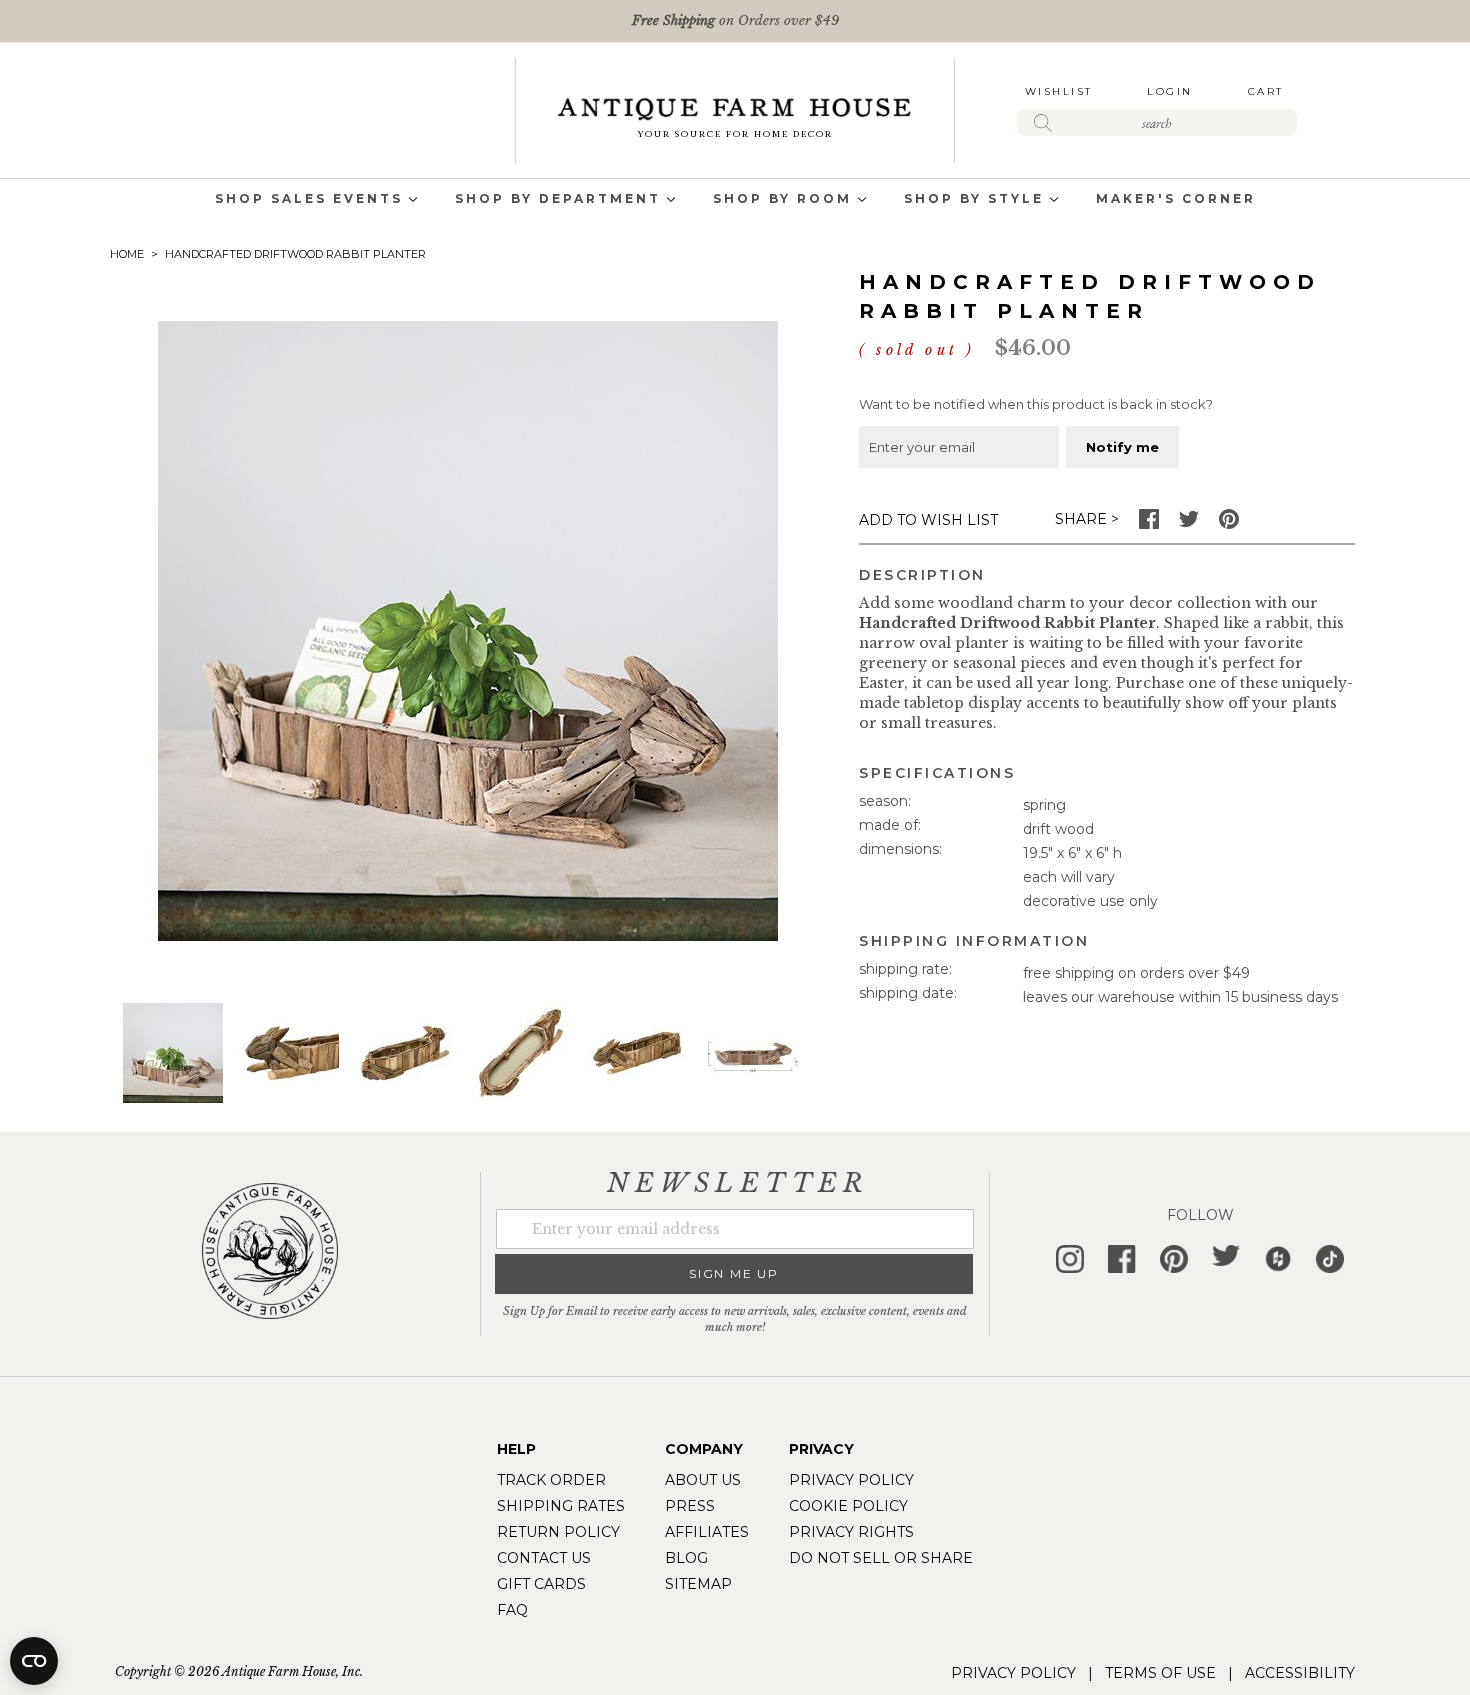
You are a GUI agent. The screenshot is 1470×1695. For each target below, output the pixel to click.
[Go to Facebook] (1149, 524)
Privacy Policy (851, 1480)
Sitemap (698, 1584)
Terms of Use (1160, 1673)
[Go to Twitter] (1189, 524)
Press (690, 1506)
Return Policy (558, 1532)
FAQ (512, 1610)
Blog (686, 1558)
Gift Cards (541, 1584)
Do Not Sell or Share (881, 1558)
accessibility (1300, 1673)
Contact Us (544, 1558)
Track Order (551, 1480)
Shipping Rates (561, 1506)
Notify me (1122, 447)
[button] (289, 1053)
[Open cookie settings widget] (34, 1661)
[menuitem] (309, 200)
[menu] (735, 200)
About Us (703, 1480)
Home (127, 254)
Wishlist (1059, 91)
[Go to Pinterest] (1229, 524)
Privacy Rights (851, 1532)
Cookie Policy (848, 1506)
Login (1170, 91)
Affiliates (707, 1532)
